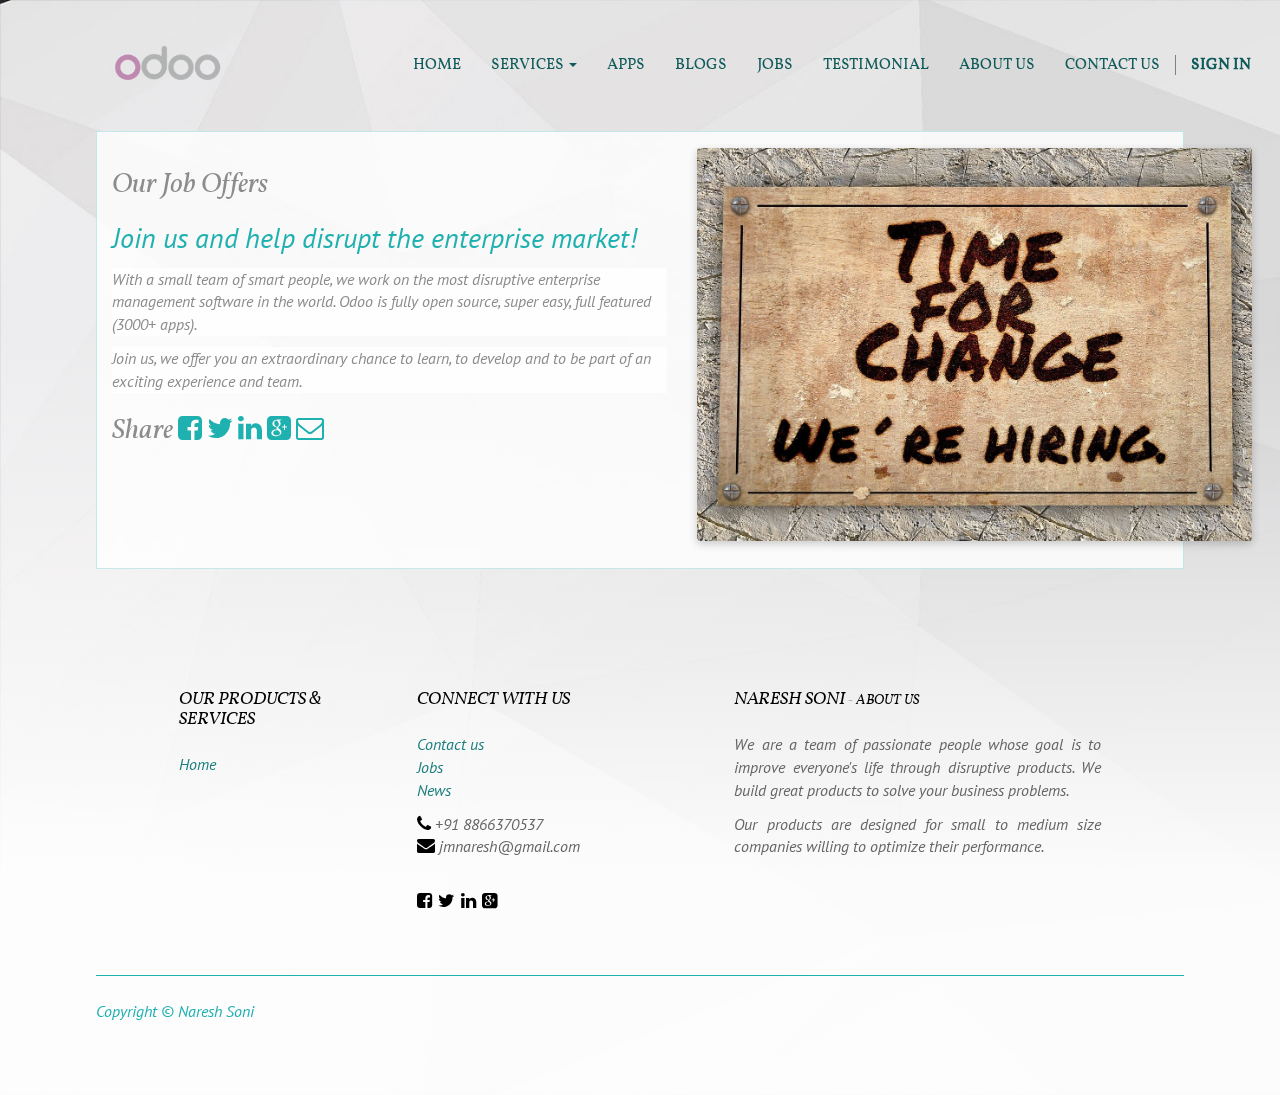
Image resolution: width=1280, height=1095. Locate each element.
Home (197, 764)
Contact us (450, 744)
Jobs (430, 767)
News (434, 790)
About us (887, 700)
